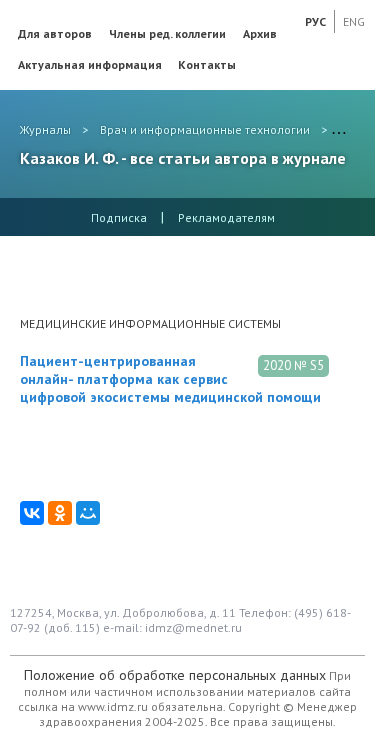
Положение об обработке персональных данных (175, 675)
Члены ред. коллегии (167, 33)
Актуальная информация (90, 64)
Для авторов (55, 33)
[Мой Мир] (88, 513)
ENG (354, 21)
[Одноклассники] (60, 513)
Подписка (119, 217)
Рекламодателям (226, 217)
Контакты (207, 64)
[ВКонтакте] (32, 513)
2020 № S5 (293, 365)
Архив (260, 33)
